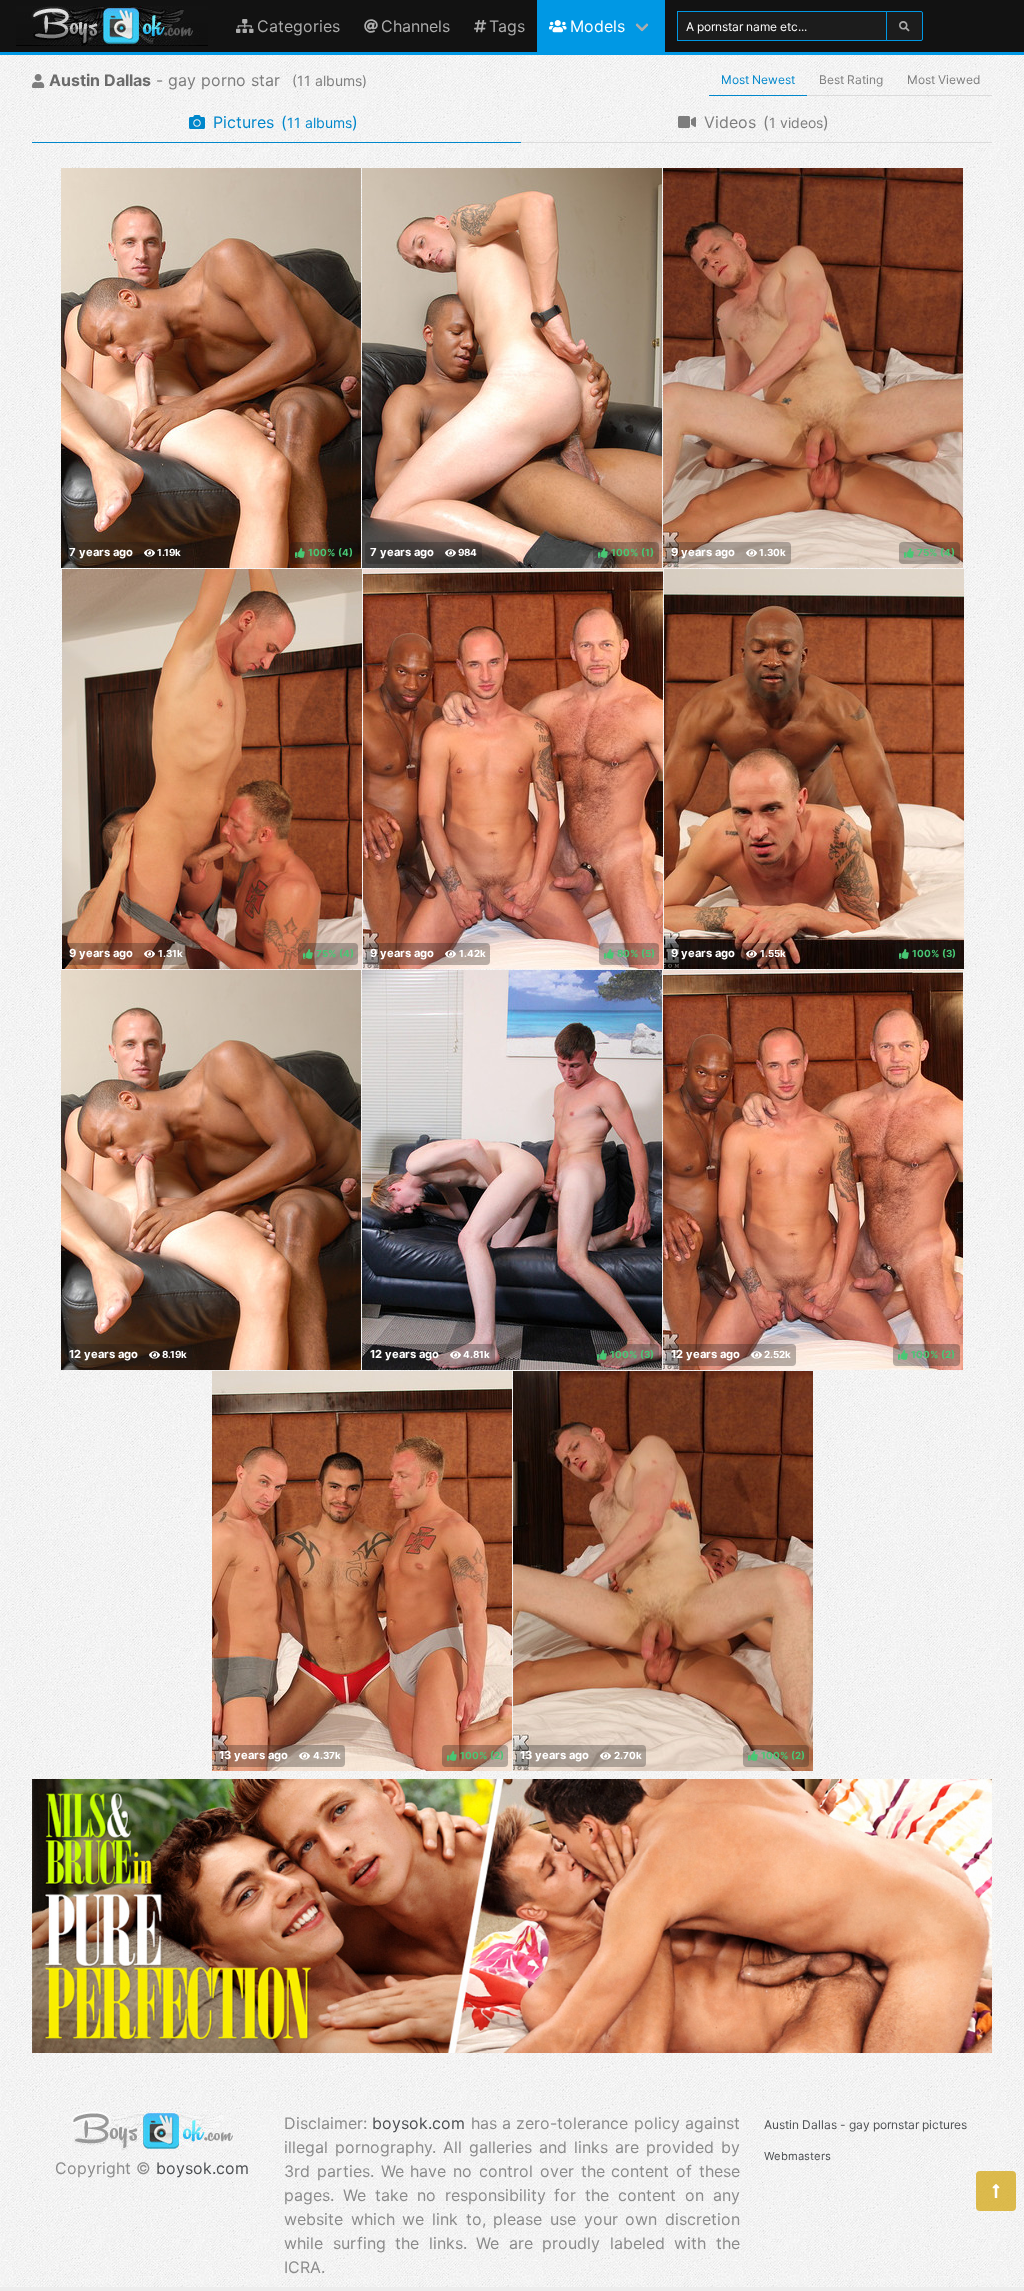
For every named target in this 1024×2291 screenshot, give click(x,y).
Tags (507, 26)
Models (597, 26)
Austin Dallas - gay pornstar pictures (865, 2124)
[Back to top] (996, 2191)
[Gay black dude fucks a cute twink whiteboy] (211, 1170)
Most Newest (758, 79)
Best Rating (851, 79)
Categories (298, 26)
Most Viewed (943, 79)
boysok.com (202, 2168)
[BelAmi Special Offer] (512, 2047)
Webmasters (797, 2156)
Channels (415, 26)
